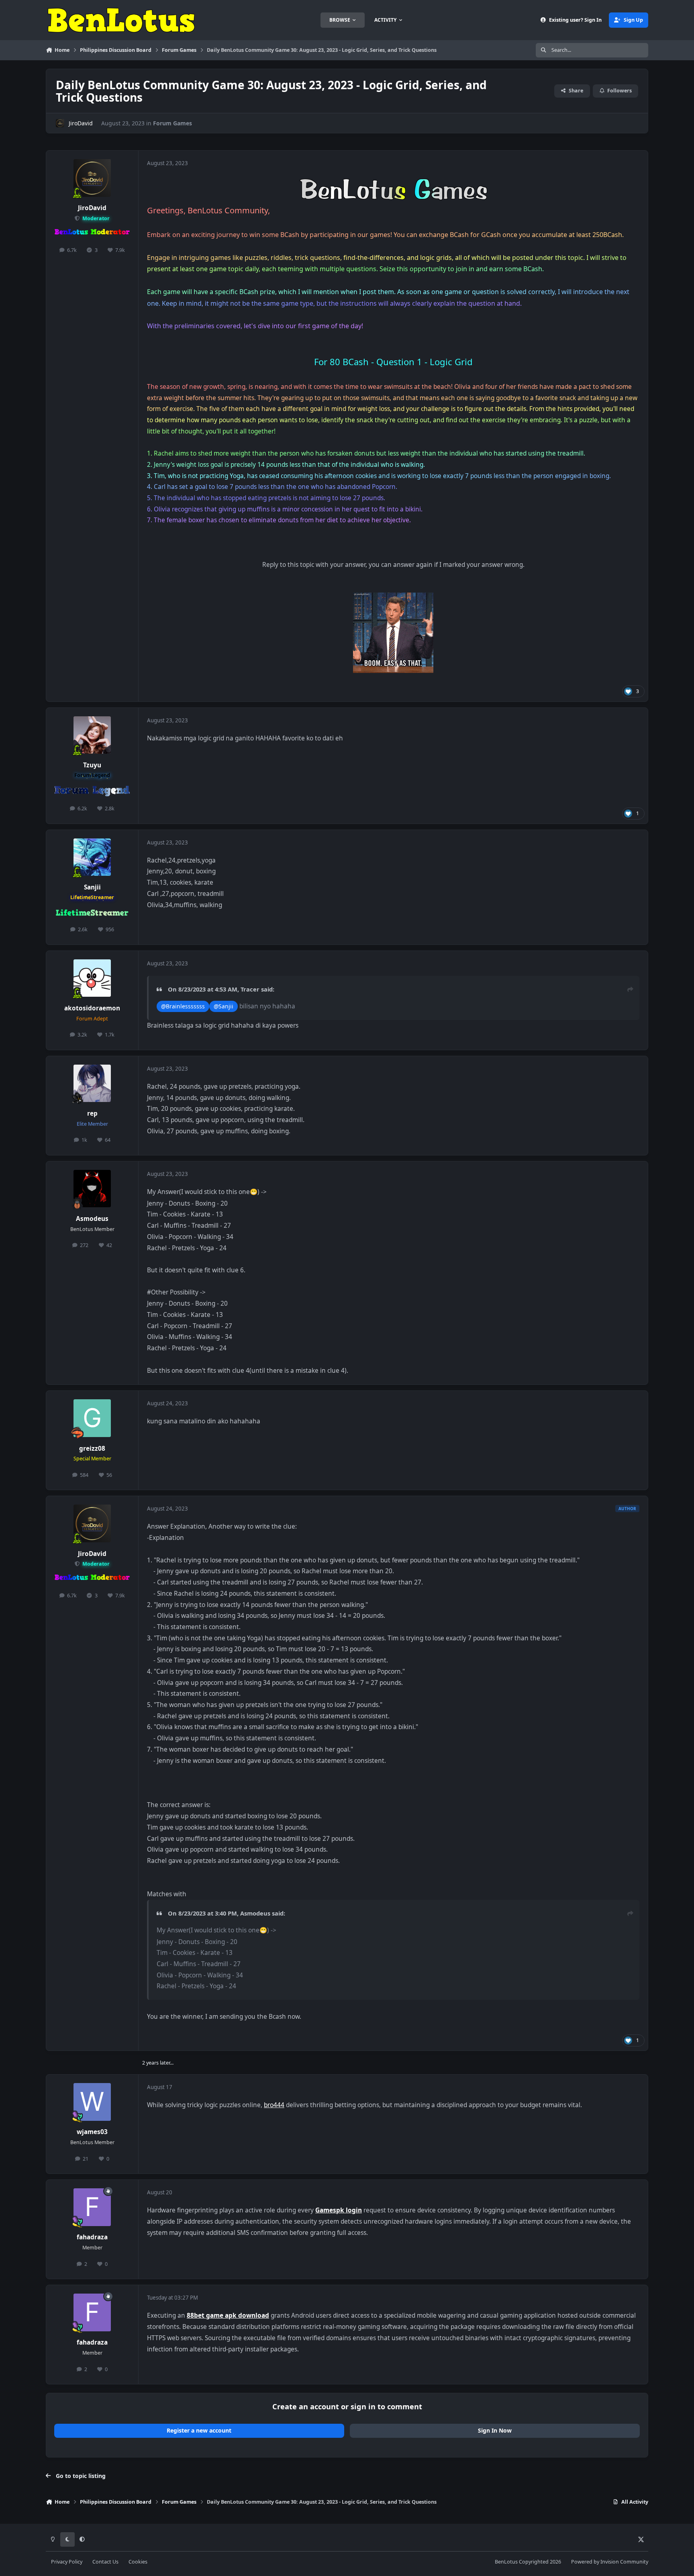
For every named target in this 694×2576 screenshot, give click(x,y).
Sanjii (92, 887)
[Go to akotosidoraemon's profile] (92, 978)
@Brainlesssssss (183, 1006)
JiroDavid (81, 123)
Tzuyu (92, 765)
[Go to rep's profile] (92, 1084)
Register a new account (199, 2430)
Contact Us (105, 2562)
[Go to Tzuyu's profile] (92, 735)
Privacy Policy (67, 2562)
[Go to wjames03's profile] (92, 2102)
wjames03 (92, 2132)
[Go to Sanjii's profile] (92, 857)
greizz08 (92, 1448)
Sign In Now (495, 2430)
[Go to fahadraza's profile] (92, 2207)
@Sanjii (224, 1006)
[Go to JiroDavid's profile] (60, 123)
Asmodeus (92, 1219)
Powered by (610, 2562)
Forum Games (172, 123)
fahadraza (92, 2237)
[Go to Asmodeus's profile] (92, 1189)
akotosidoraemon (92, 1008)
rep (92, 1113)
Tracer (250, 989)
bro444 (274, 2105)
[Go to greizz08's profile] (92, 1418)
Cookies (138, 2562)
